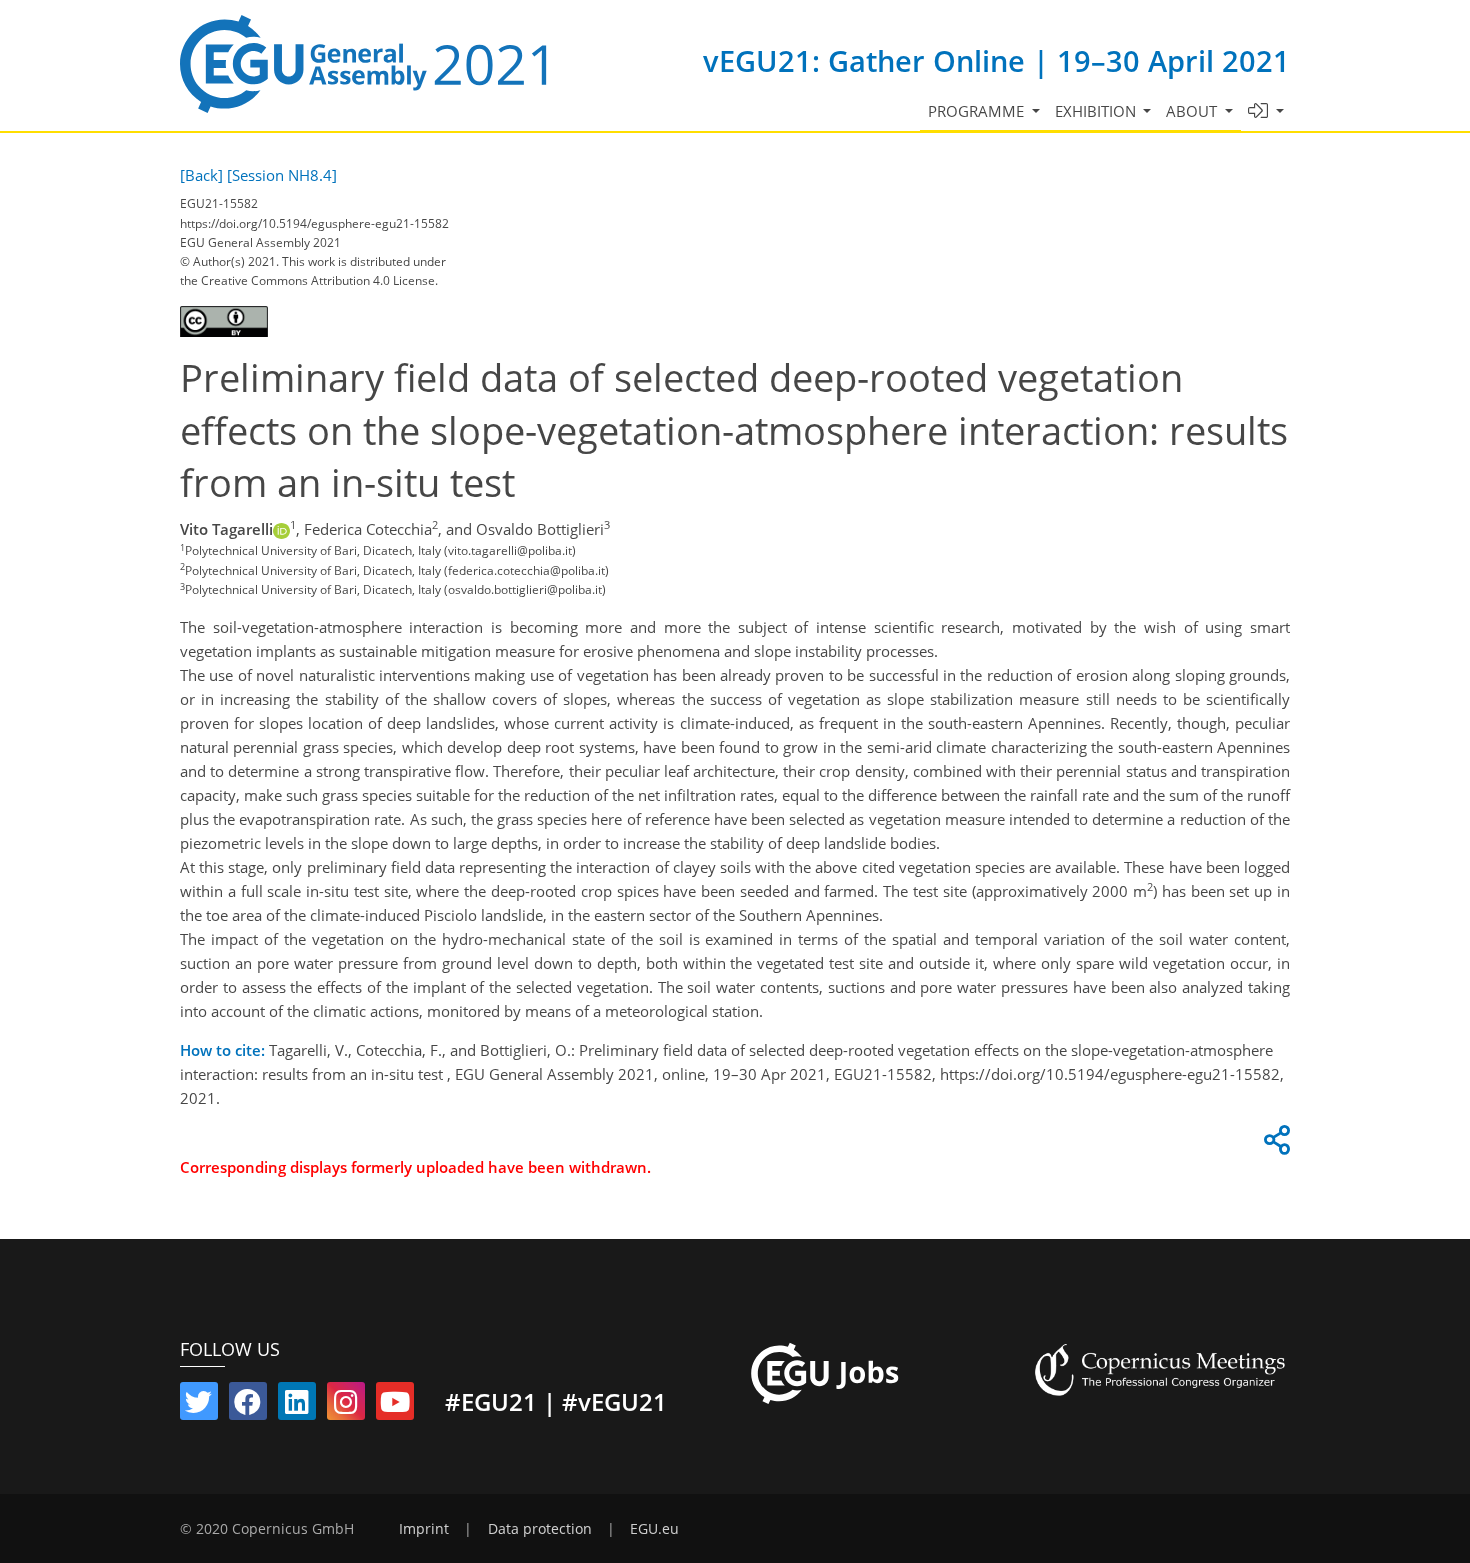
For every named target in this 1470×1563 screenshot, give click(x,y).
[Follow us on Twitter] (199, 1406)
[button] (1266, 111)
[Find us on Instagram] (346, 1406)
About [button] (1193, 111)
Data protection (540, 1529)
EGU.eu (654, 1529)
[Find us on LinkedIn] (297, 1406)
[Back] (201, 175)
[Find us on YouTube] (395, 1406)
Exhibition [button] (1097, 111)
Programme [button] (978, 111)
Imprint (424, 1529)
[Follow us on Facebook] (248, 1406)
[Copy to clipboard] (1274, 1145)
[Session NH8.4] (282, 175)
